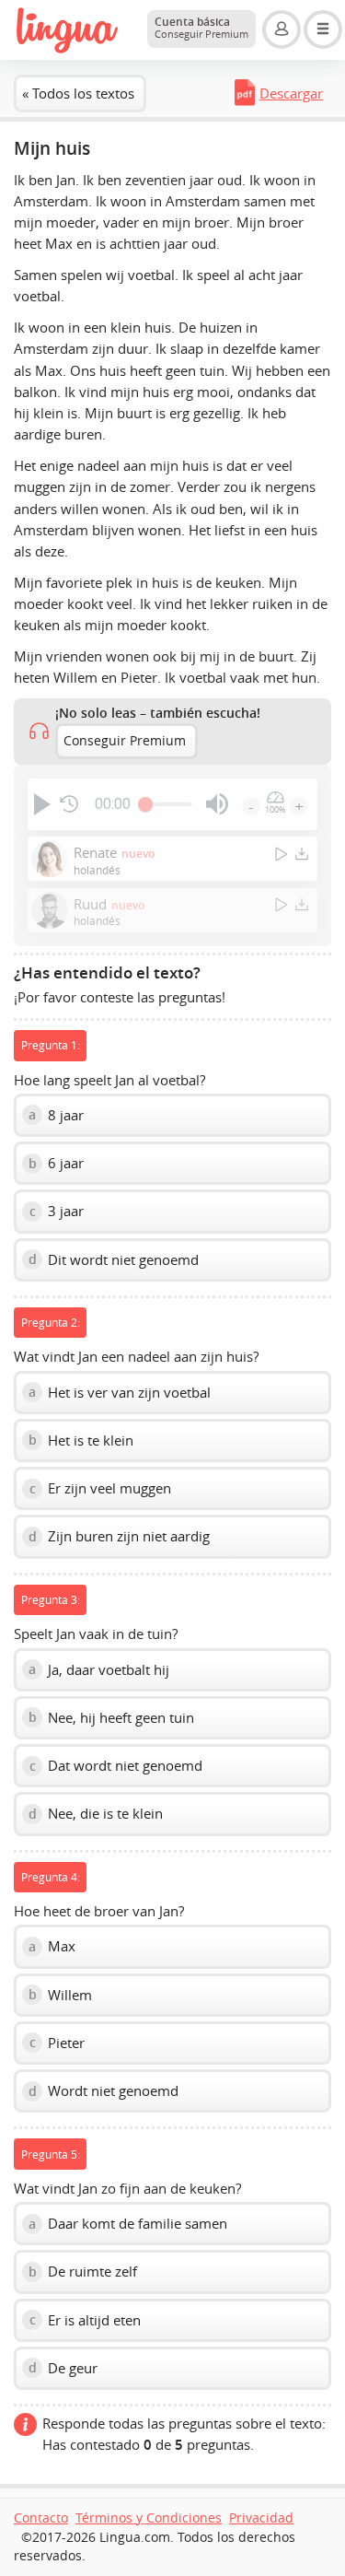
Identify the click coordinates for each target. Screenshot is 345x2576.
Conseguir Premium (125, 741)
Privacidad (261, 2518)
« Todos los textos (78, 93)
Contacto (41, 2518)
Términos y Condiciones (149, 2518)
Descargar (291, 93)
